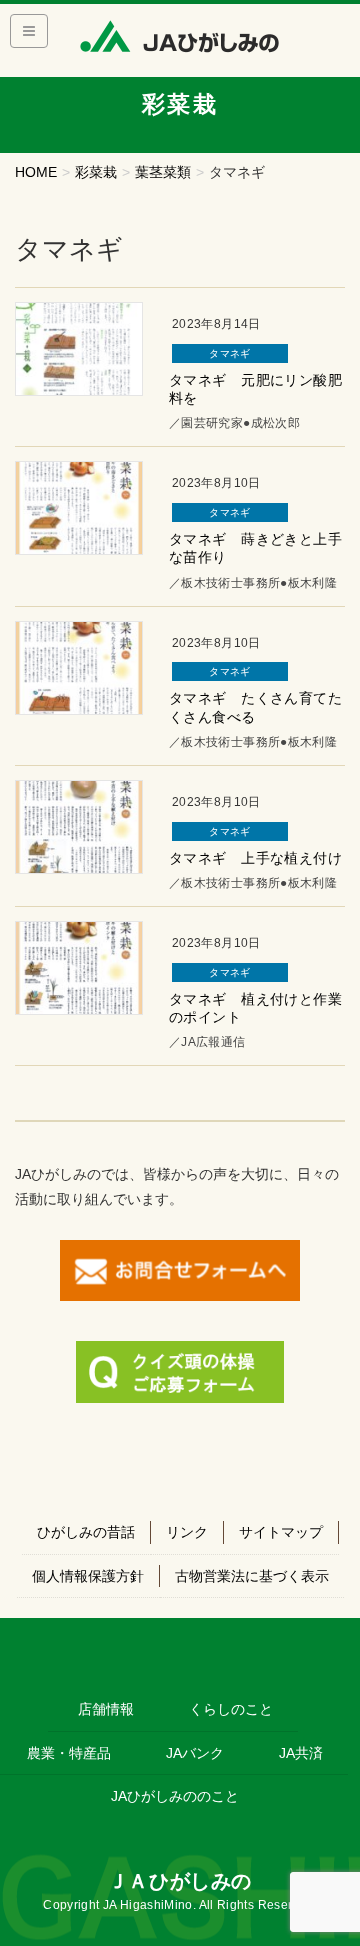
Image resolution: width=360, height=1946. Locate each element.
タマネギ (229, 353)
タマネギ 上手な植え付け (255, 858)
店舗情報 (106, 1709)
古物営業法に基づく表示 (252, 1576)
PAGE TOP (331, 1870)
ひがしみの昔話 (86, 1532)
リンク (187, 1532)
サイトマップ (281, 1532)
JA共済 (301, 1753)
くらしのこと (231, 1709)
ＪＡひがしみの (180, 1881)
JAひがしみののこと (175, 1796)
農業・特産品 (69, 1753)
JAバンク (195, 1753)
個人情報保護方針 (88, 1576)
